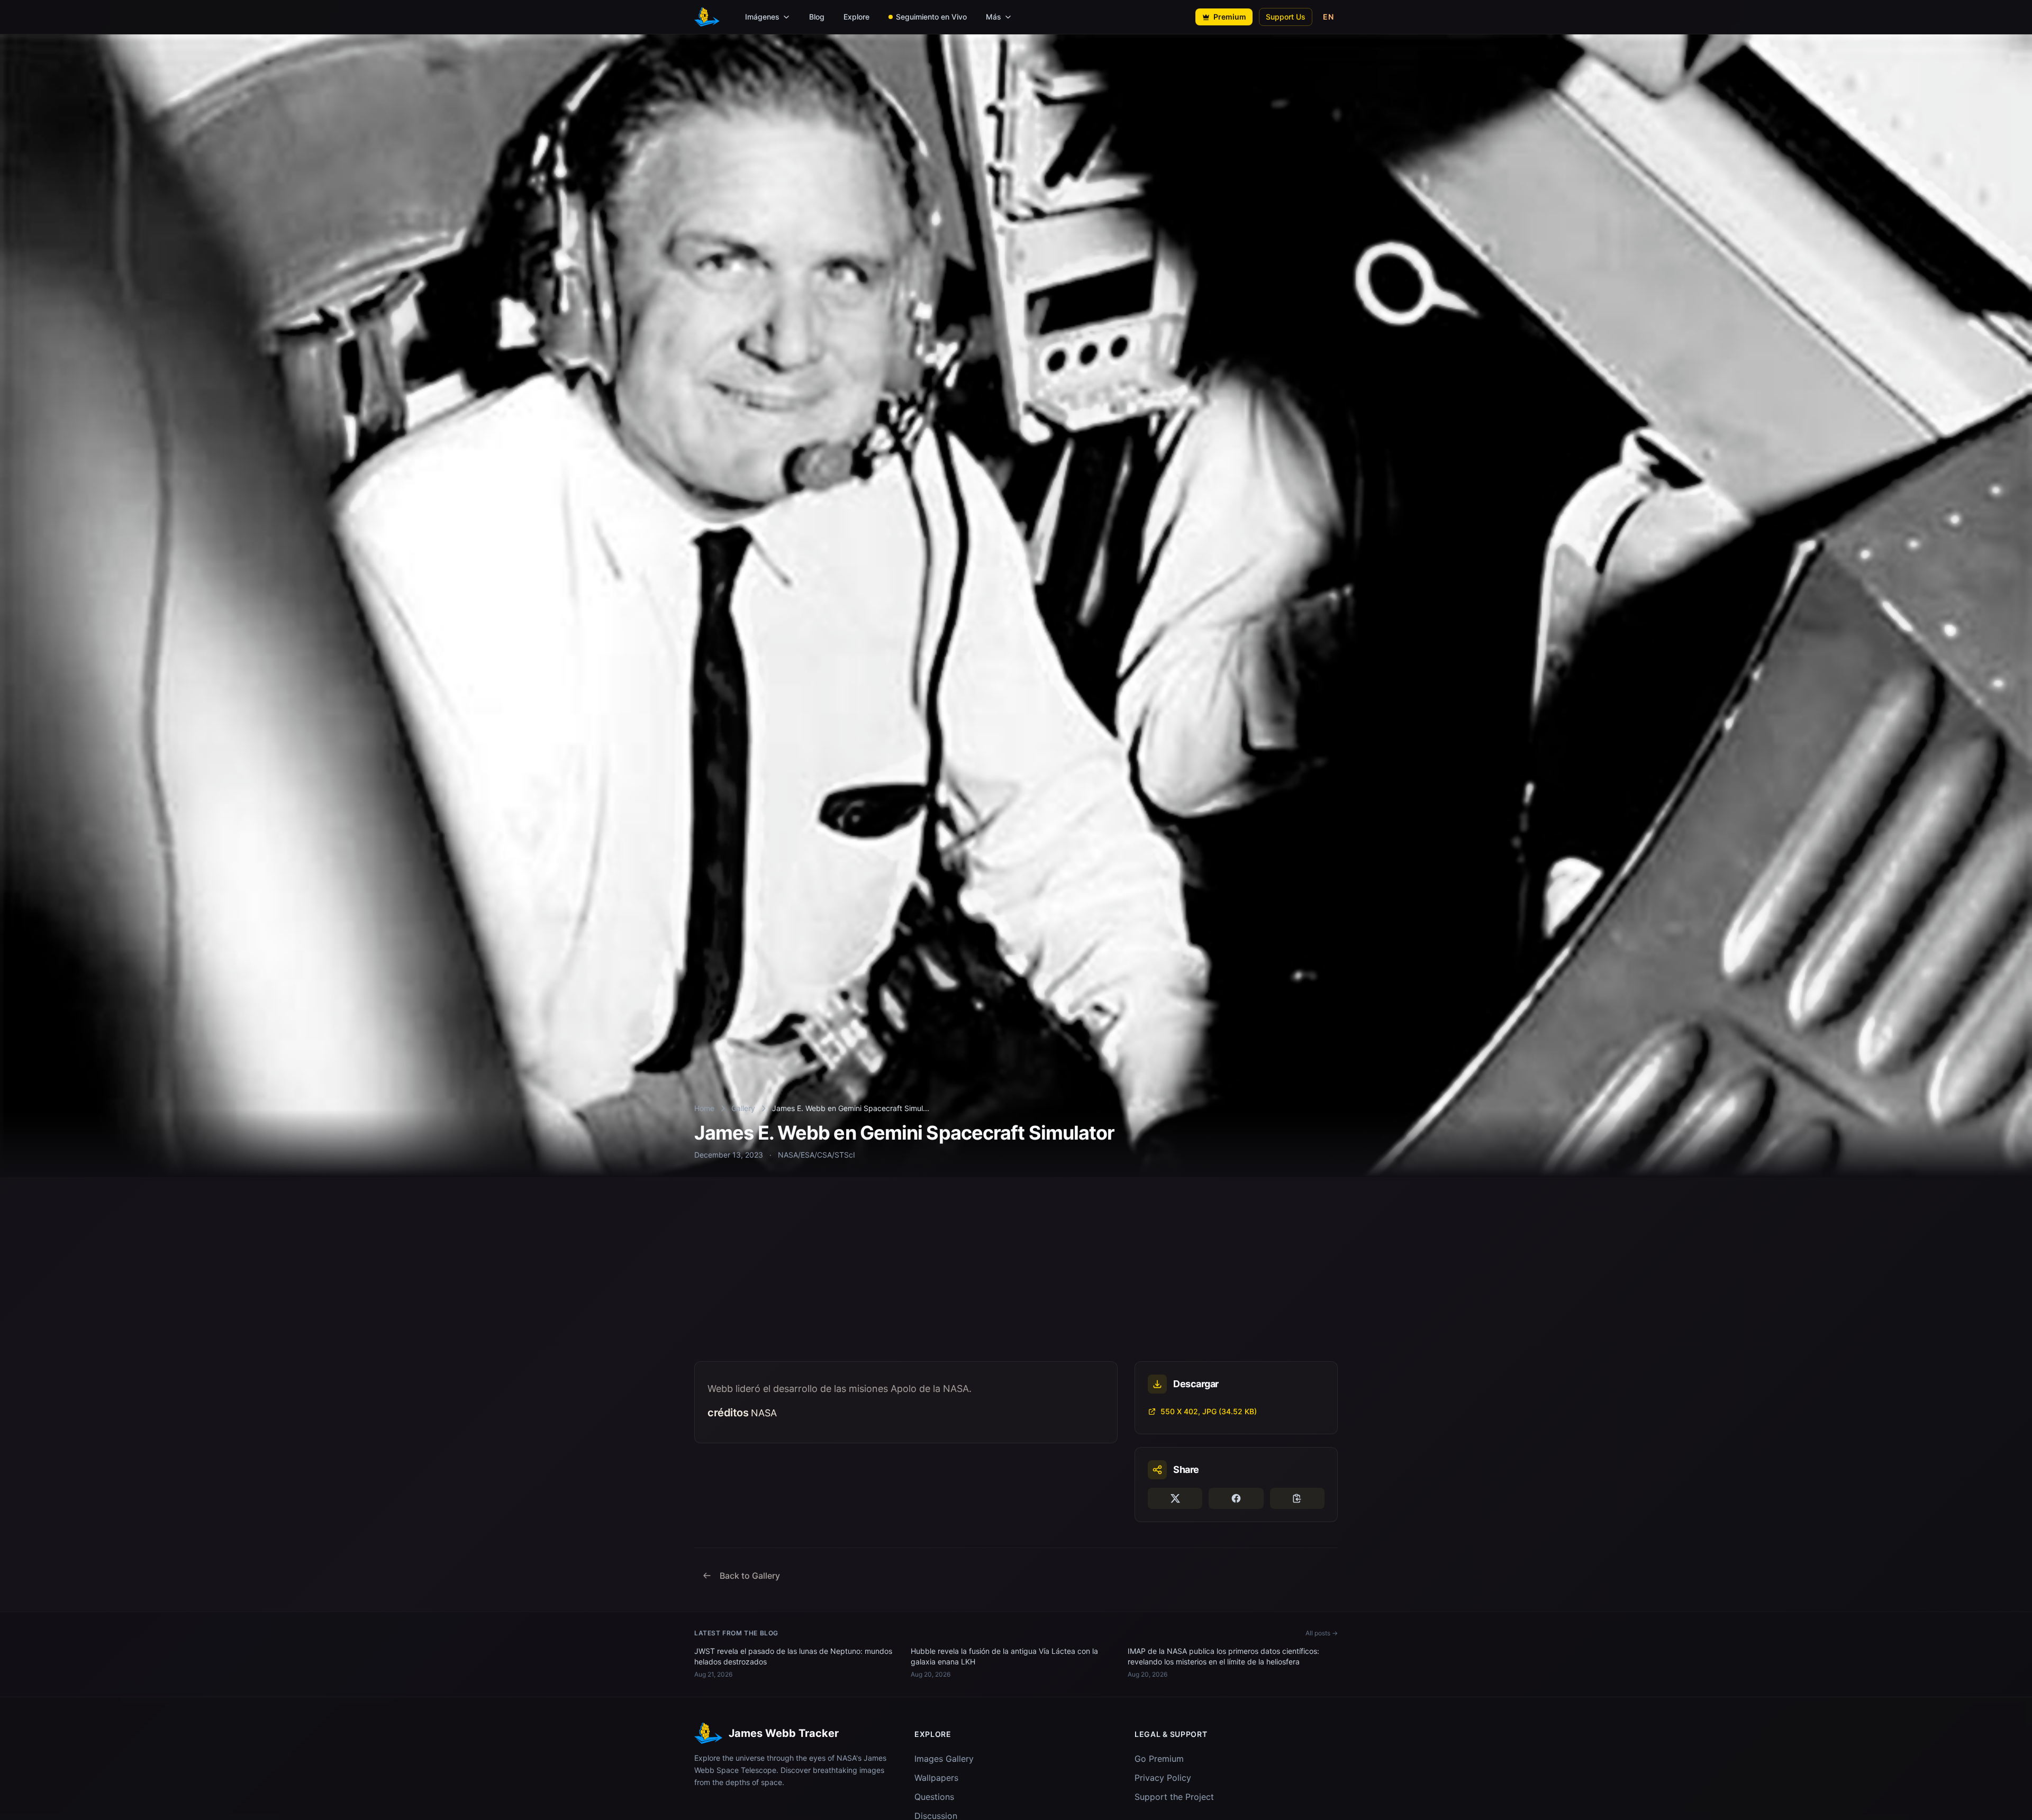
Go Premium (1159, 1759)
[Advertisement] (1016, 1282)
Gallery (743, 1108)
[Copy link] (1297, 1498)
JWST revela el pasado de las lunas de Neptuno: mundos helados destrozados (793, 1656)
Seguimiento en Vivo (931, 17)
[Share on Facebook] (1236, 1498)
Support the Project (1174, 1797)
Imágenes (762, 17)
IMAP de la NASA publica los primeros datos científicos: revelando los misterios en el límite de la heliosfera (1223, 1656)
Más (994, 17)
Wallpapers (936, 1778)
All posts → (1322, 1633)
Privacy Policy (1163, 1778)
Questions (934, 1797)
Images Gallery (944, 1759)
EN (1328, 17)
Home (704, 1108)
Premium (1230, 17)
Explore (856, 17)
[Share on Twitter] (1175, 1498)
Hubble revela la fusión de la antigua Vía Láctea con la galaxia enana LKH (1004, 1656)
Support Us (1286, 17)
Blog (817, 17)
